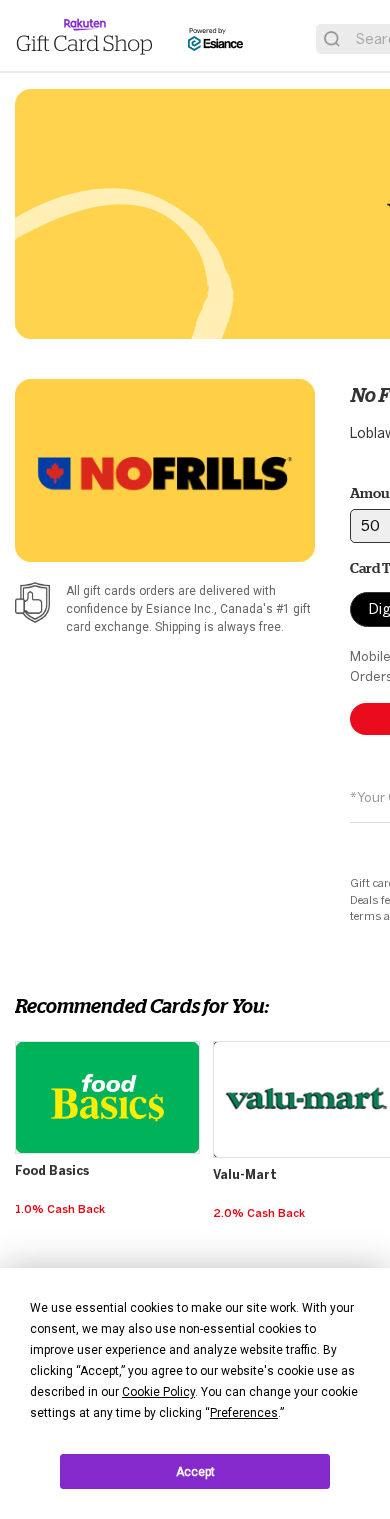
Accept (195, 1472)
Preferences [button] (244, 1413)
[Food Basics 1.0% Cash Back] (109, 1042)
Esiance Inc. (180, 609)
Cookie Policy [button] (158, 1392)
